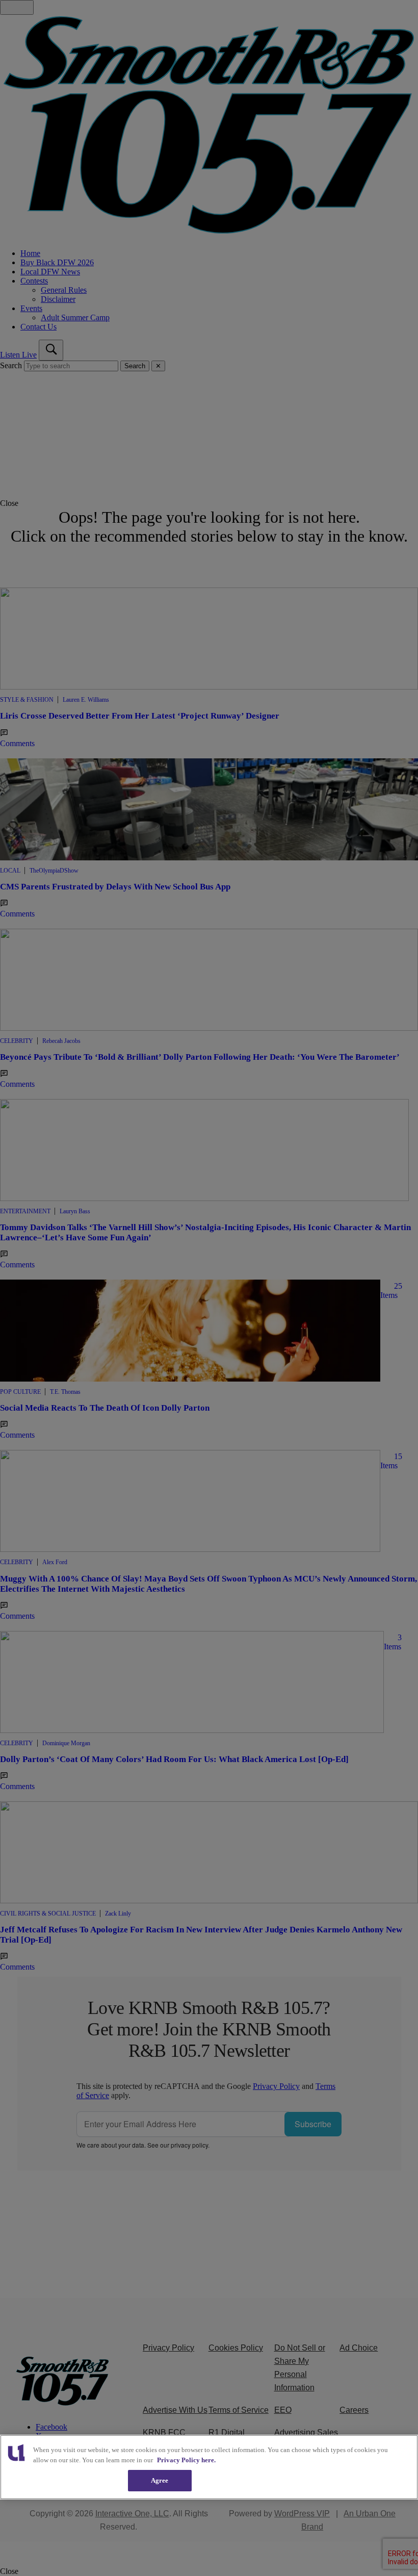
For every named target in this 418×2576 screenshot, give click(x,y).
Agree (160, 2480)
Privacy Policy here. (186, 2460)
